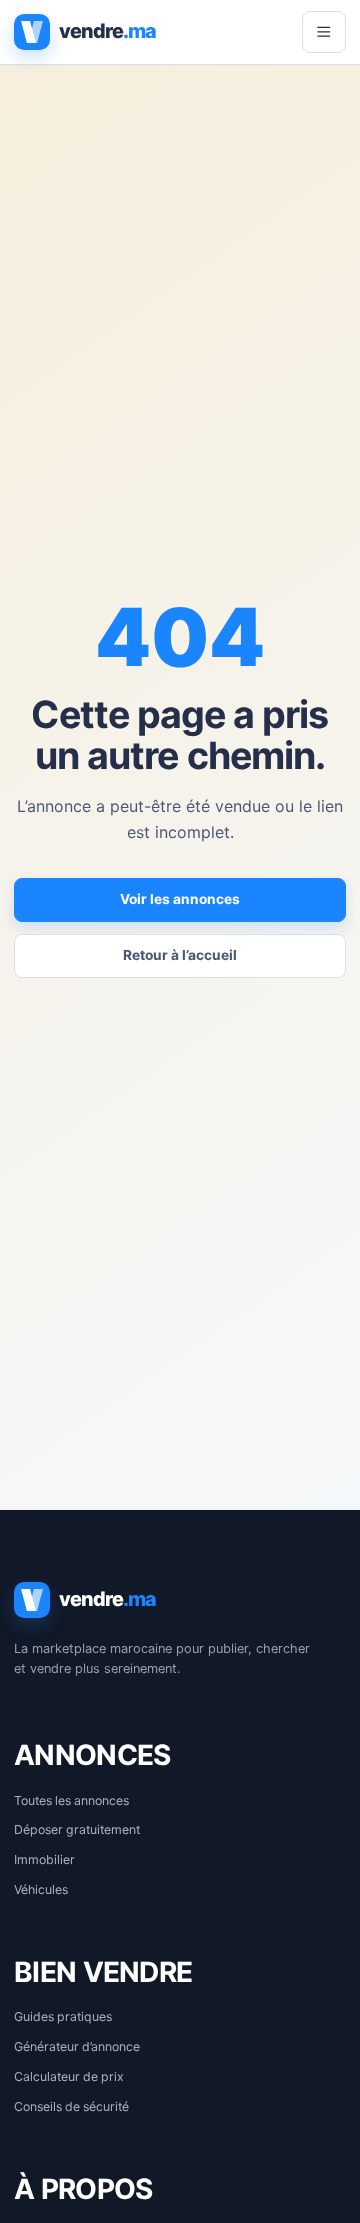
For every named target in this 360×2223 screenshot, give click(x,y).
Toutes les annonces (71, 1800)
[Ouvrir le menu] (324, 32)
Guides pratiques (63, 2016)
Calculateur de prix (69, 2076)
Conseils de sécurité (71, 2106)
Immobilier (44, 1859)
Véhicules (41, 1889)
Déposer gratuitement (77, 1829)
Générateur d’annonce (77, 2046)
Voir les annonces (180, 899)
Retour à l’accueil (180, 955)
